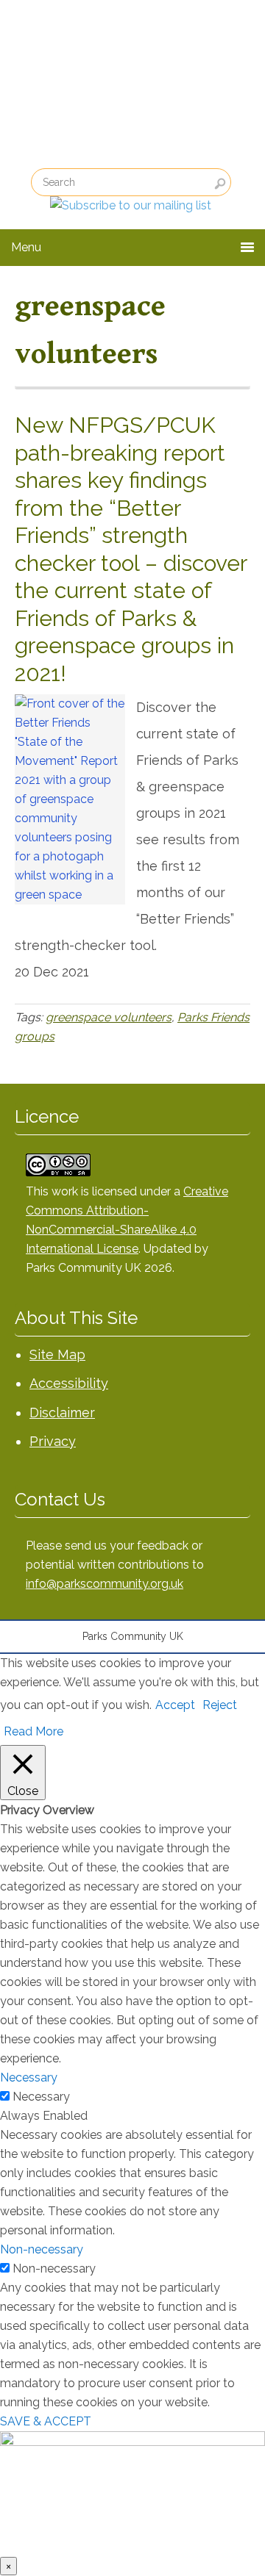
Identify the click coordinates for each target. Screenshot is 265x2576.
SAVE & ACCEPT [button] (46, 2421)
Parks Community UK (110, 89)
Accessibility (69, 1383)
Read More (33, 1731)
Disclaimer (62, 1413)
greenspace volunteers (109, 1017)
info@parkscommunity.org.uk (105, 1584)
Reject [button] (220, 1705)
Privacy (53, 1441)
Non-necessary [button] (42, 2249)
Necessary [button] (29, 2077)
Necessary (41, 2097)
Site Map (57, 1354)
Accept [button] (175, 1705)
